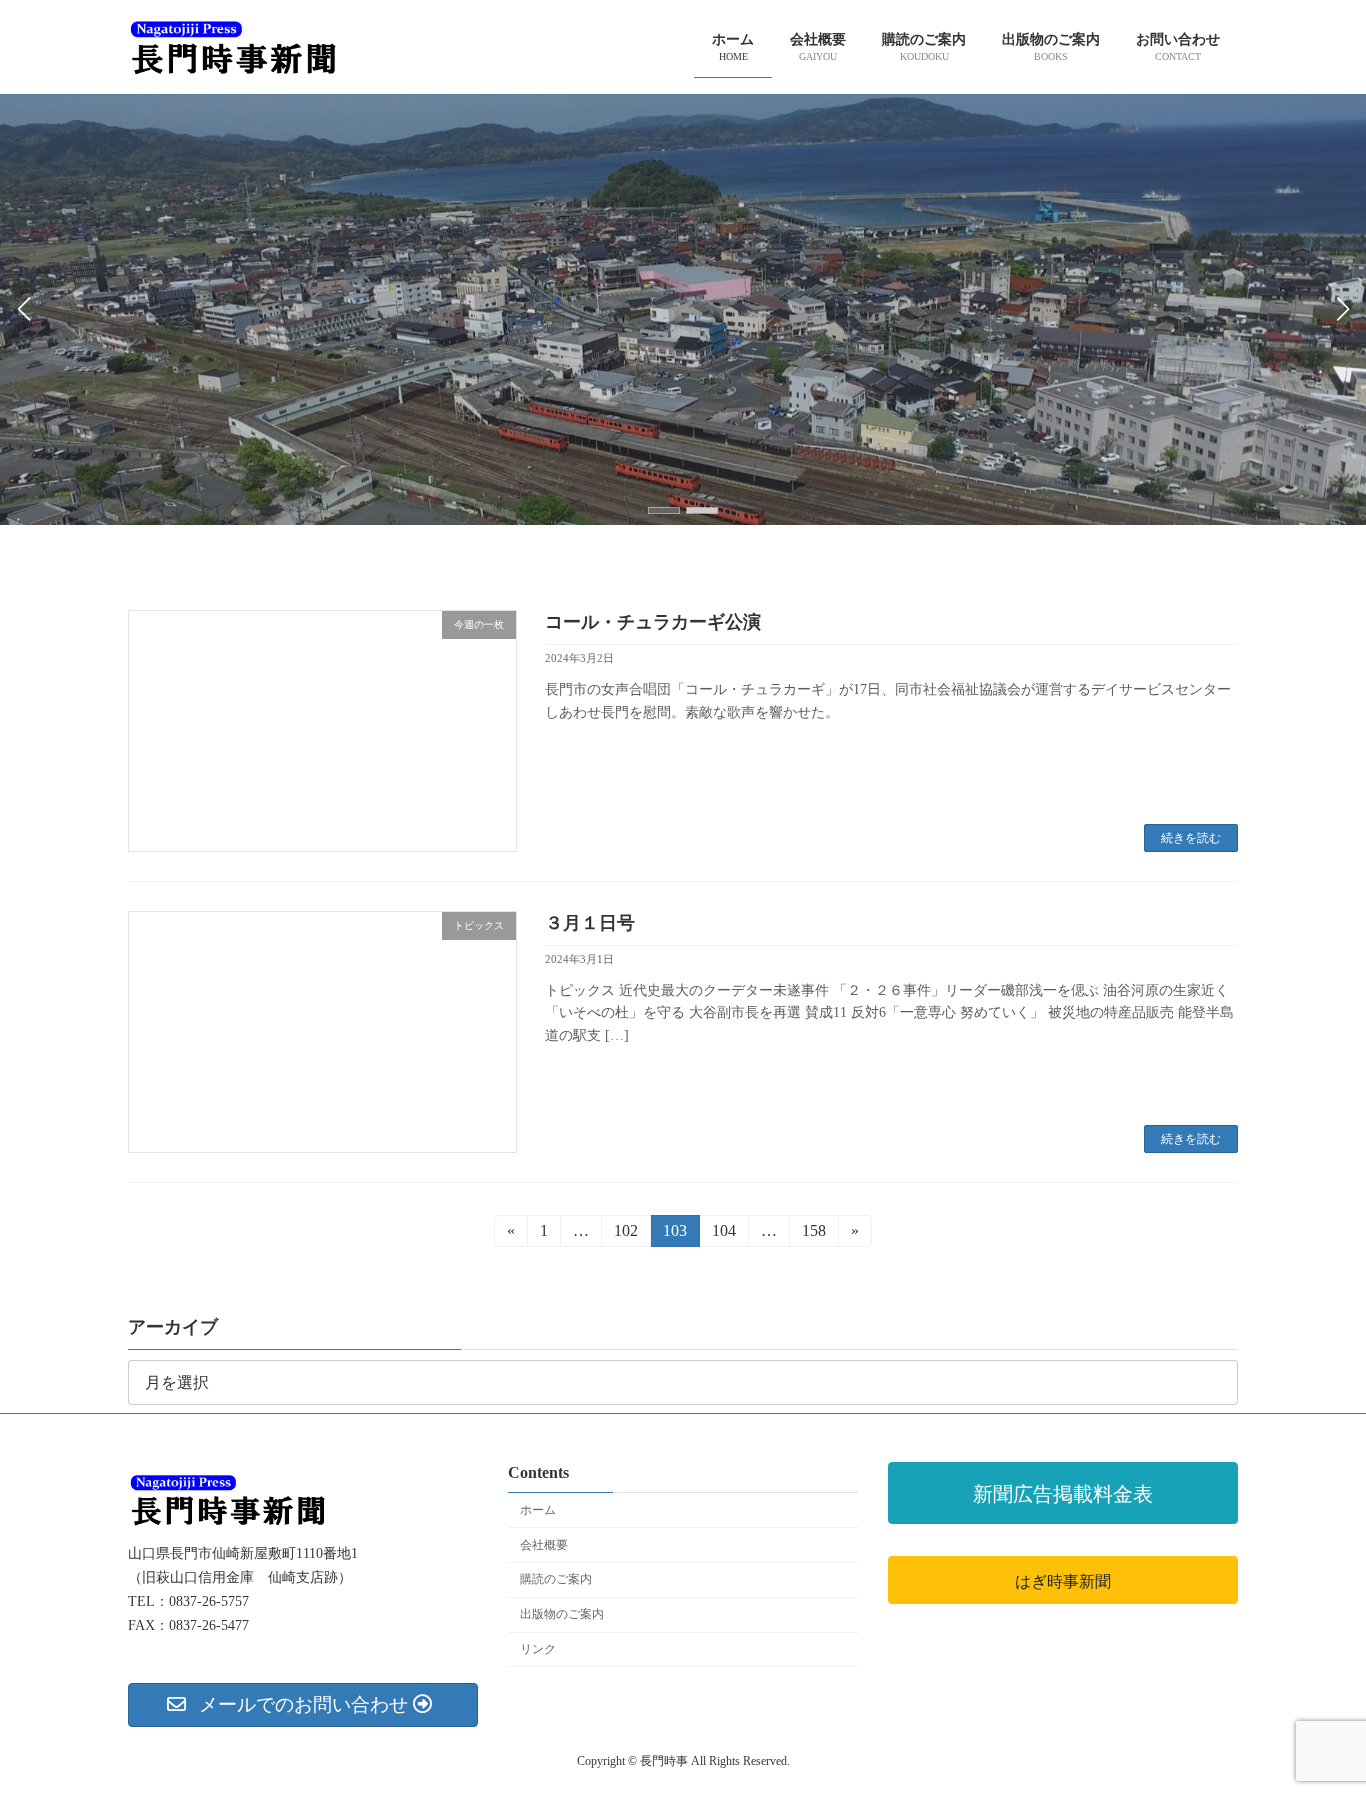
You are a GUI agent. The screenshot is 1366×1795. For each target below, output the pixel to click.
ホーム (538, 1509)
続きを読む (1191, 838)
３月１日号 (590, 923)
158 (813, 1234)
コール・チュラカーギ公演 (653, 622)
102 (625, 1234)
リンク (538, 1649)
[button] (664, 510)
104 (723, 1234)
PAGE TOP (1315, 1722)
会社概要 (544, 1544)
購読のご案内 (556, 1579)
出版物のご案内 (562, 1614)
